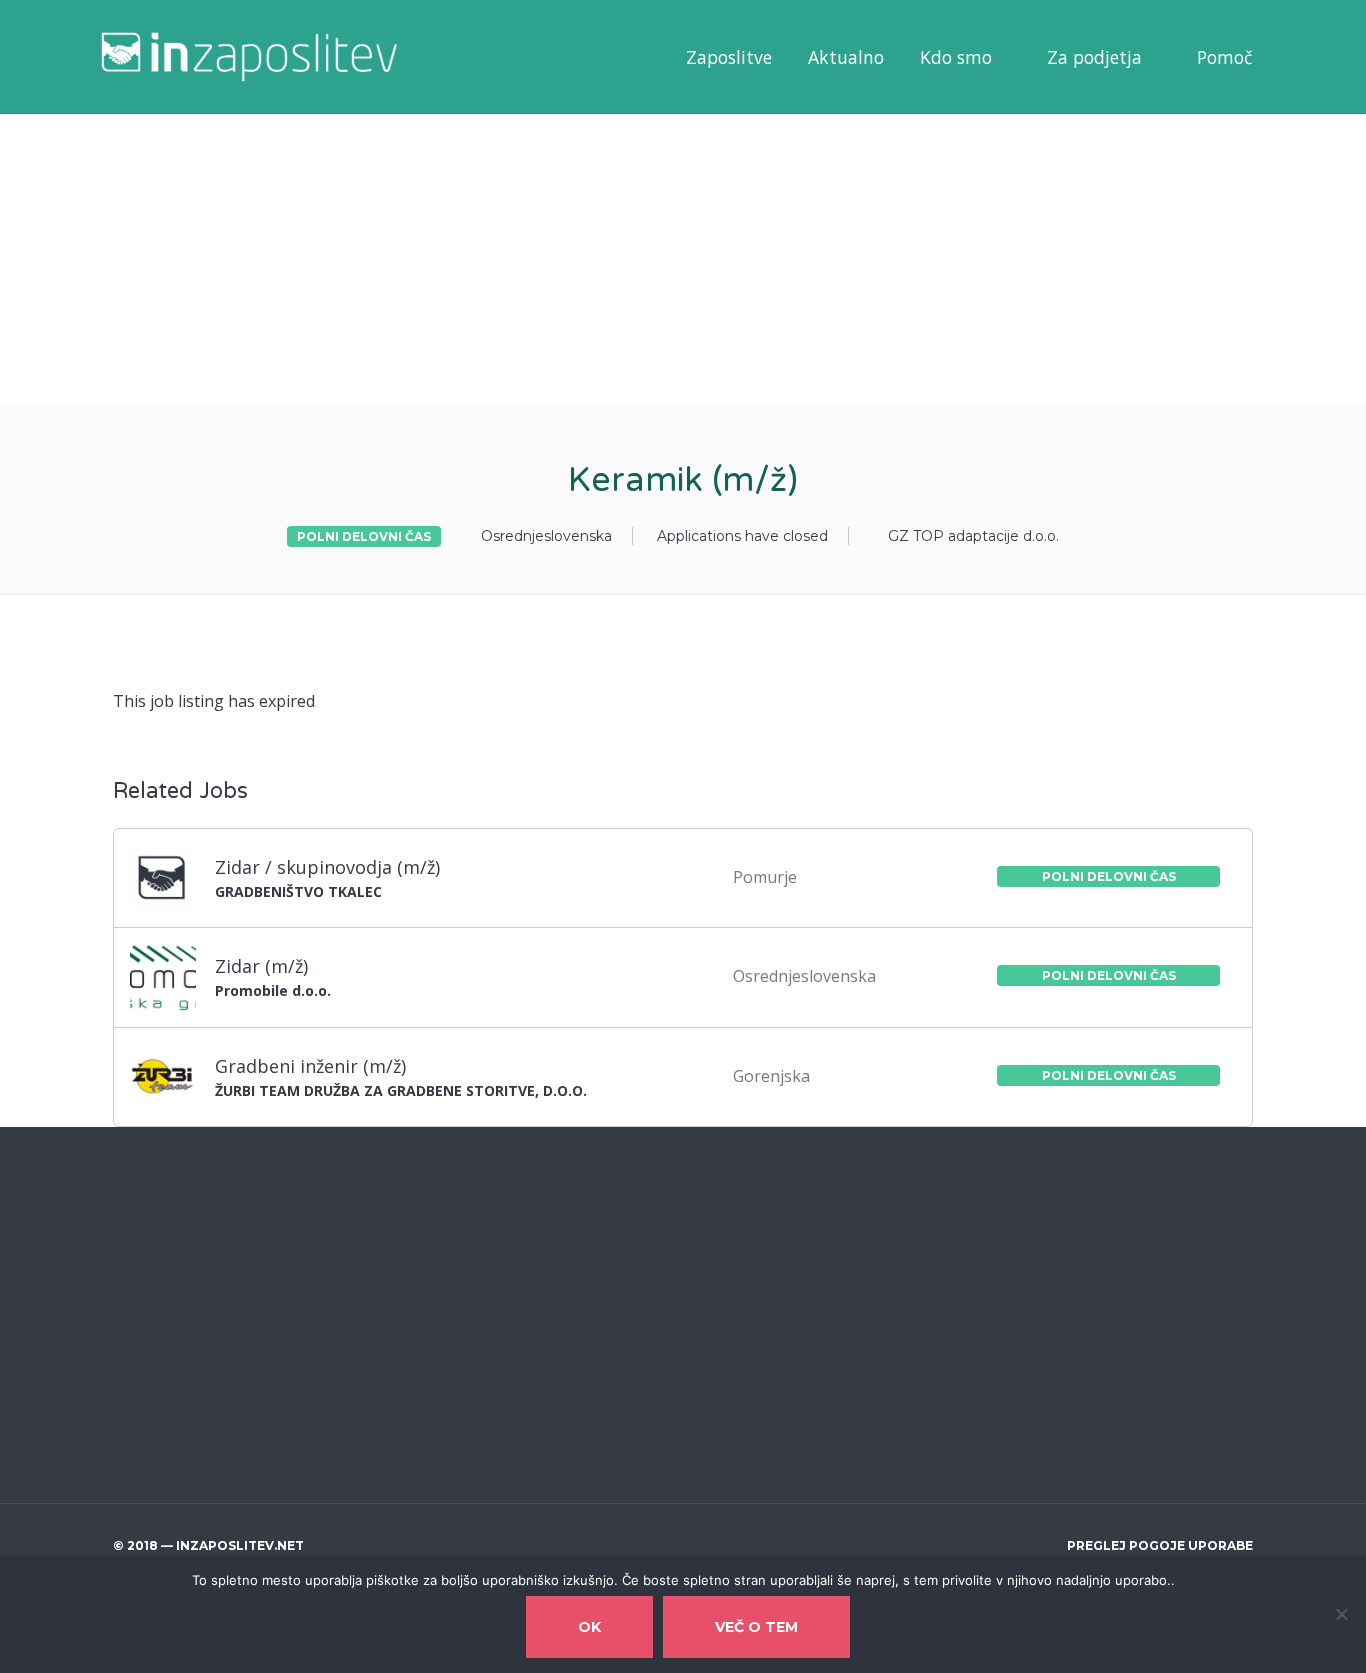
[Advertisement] (600, 258)
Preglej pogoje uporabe (1160, 1545)
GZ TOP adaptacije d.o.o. (973, 536)
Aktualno (846, 57)
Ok (589, 1627)
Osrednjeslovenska (546, 536)
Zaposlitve (729, 57)
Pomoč (1224, 57)
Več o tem (756, 1627)
